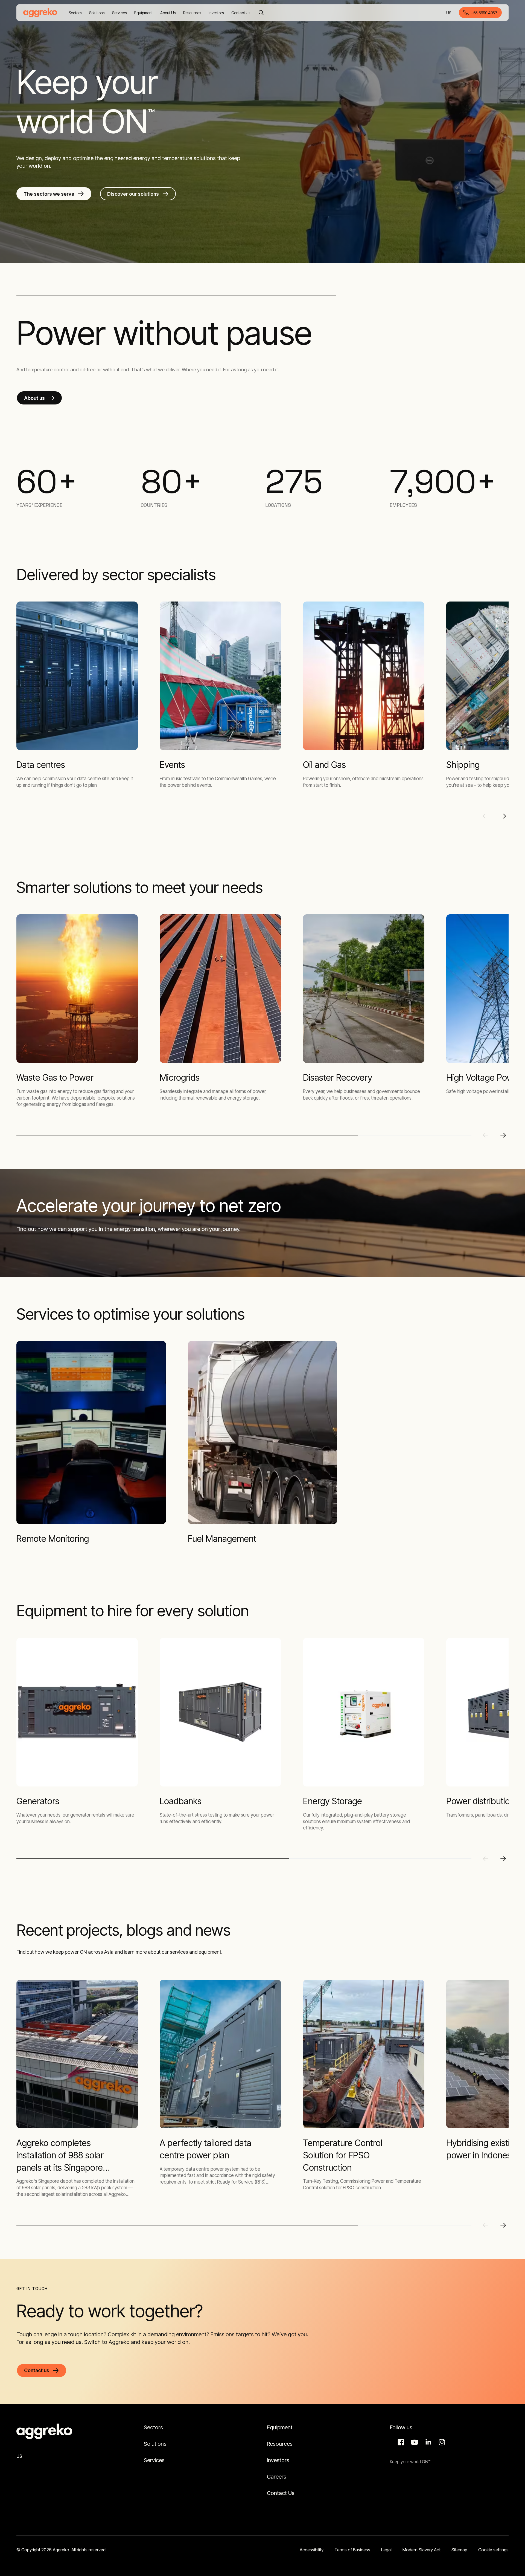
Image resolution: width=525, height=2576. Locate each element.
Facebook (400, 2442)
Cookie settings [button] (493, 2550)
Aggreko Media (414, 2442)
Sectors (153, 2427)
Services (154, 2460)
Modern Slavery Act (422, 2550)
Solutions (155, 2444)
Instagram (441, 2442)
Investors (278, 2460)
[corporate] (40, 13)
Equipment (280, 2427)
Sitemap (459, 2550)
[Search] (261, 13)
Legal (386, 2550)
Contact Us (281, 2493)
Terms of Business (352, 2550)
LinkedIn (427, 2442)
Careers (277, 2477)
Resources (280, 2444)
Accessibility (312, 2550)
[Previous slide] (486, 816)
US (449, 13)
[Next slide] (503, 816)
